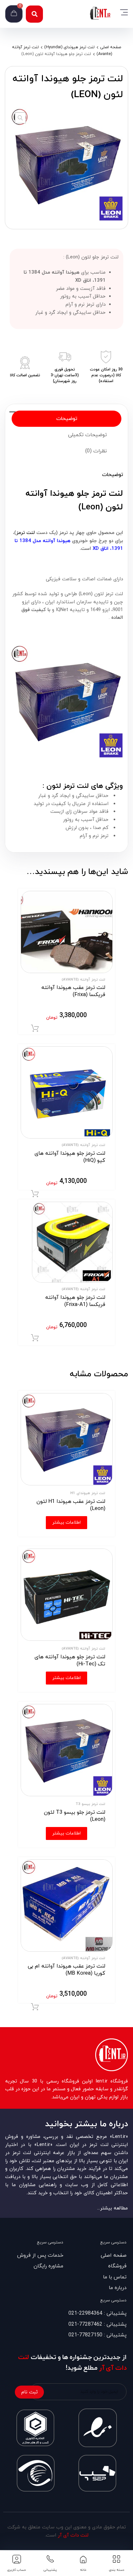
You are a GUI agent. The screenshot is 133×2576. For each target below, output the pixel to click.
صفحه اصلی (111, 47)
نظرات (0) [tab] (96, 451)
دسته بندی (117, 2570)
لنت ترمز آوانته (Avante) (83, 980)
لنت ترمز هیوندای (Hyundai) (69, 47)
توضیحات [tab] (67, 419)
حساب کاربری (17, 2570)
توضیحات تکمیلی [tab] (87, 435)
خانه (83, 2570)
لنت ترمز (26, 533)
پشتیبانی (50, 2570)
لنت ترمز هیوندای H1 (88, 1493)
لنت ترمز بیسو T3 (90, 1804)
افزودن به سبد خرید (35, 1028)
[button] (34, 14)
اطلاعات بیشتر (66, 1522)
